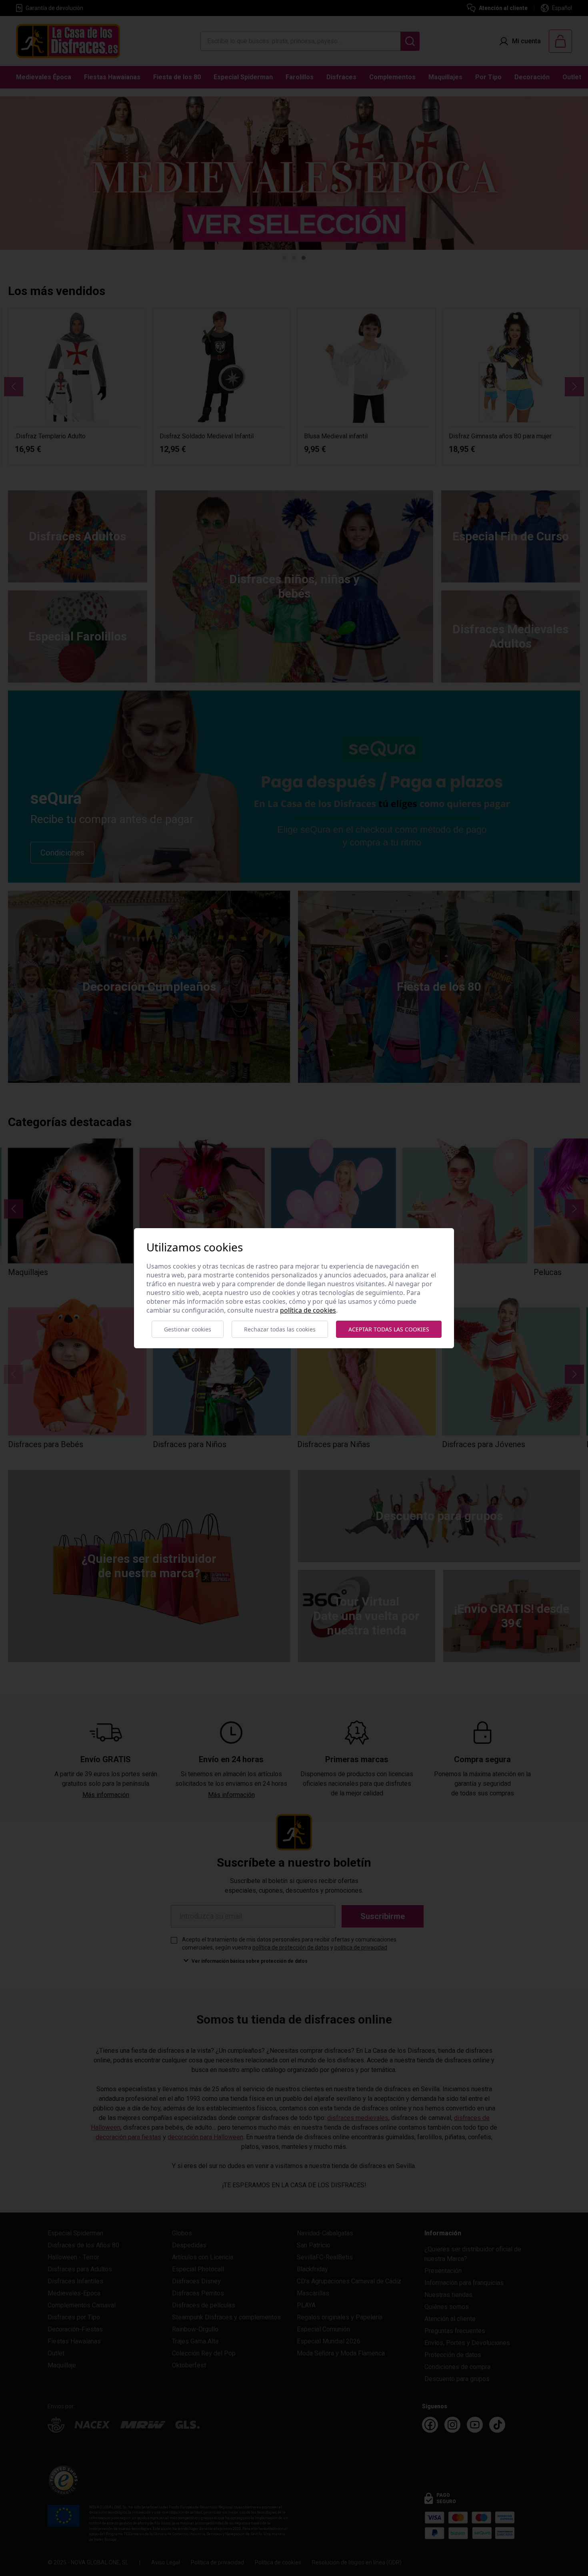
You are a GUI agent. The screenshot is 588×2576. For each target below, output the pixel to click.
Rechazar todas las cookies (280, 1329)
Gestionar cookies (188, 1329)
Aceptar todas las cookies (389, 1329)
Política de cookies (308, 1310)
